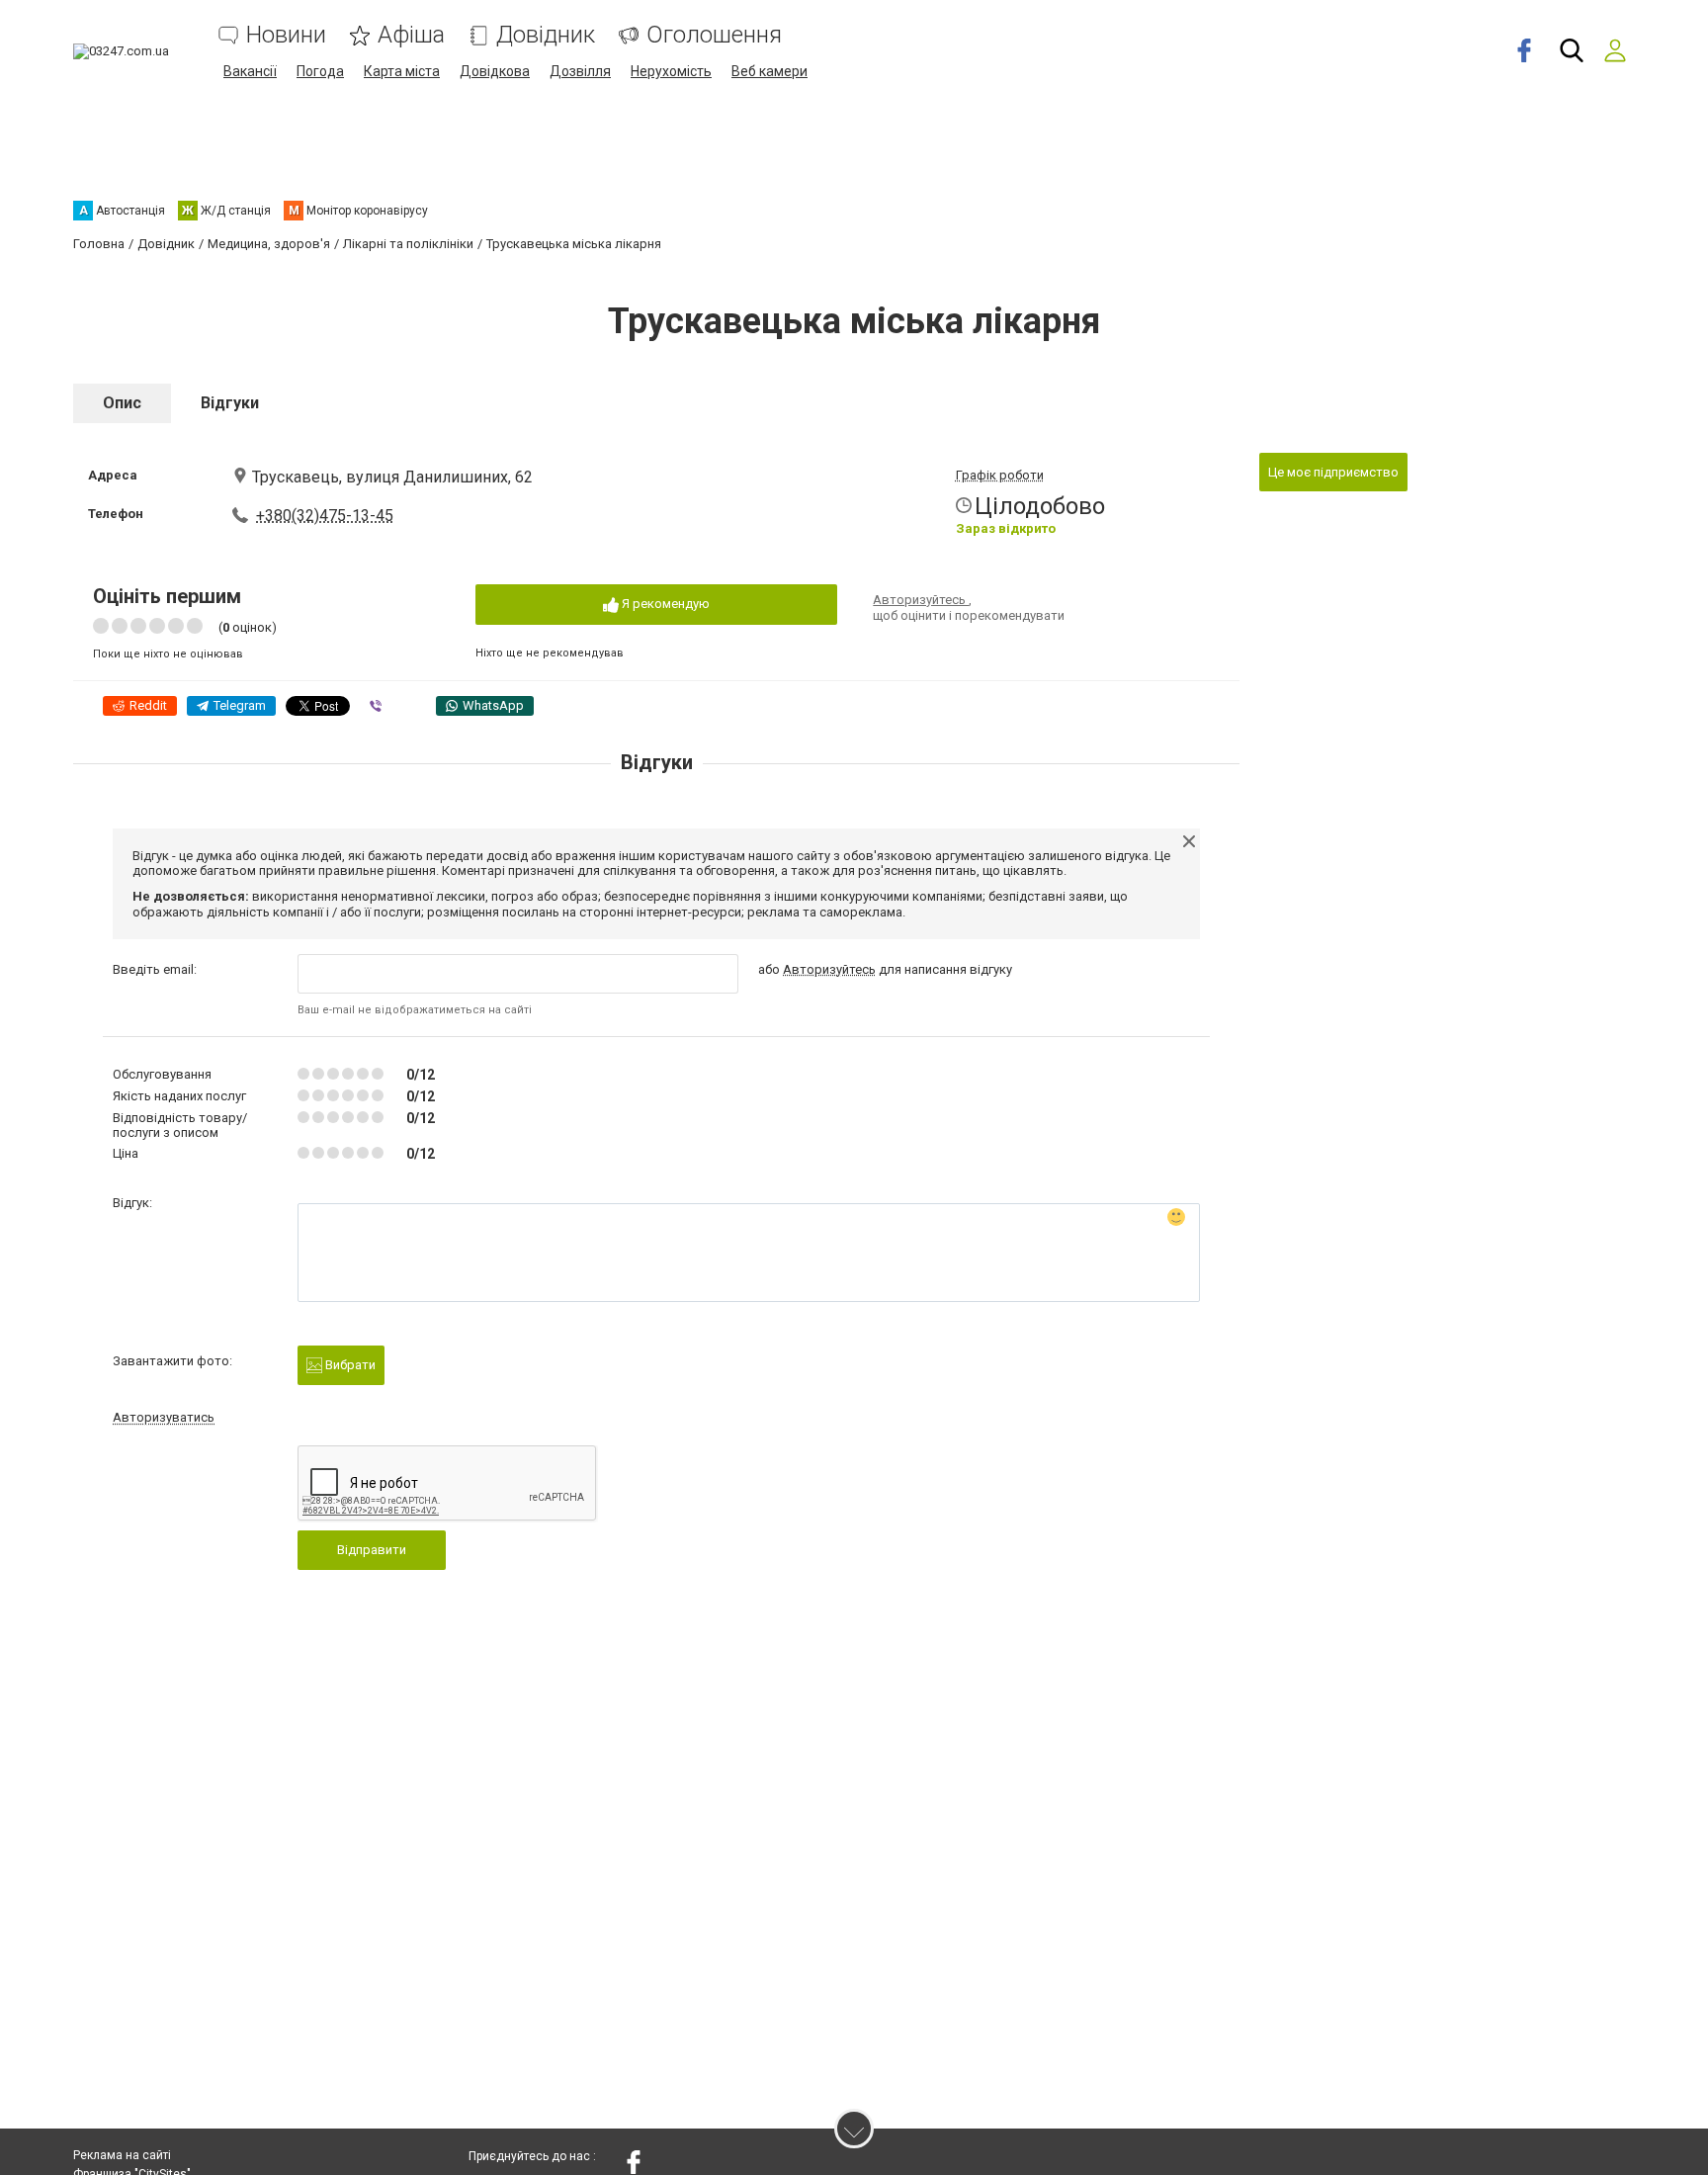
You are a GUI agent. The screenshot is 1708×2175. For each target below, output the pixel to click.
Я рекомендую (664, 604)
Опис (122, 403)
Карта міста (402, 71)
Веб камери (769, 71)
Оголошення (714, 35)
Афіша (411, 35)
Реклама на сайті (122, 2155)
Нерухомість (671, 71)
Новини (286, 35)
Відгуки (230, 403)
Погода (320, 71)
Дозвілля (580, 71)
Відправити (372, 1550)
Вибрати (349, 1365)
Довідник (546, 35)
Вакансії (250, 71)
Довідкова (495, 71)
